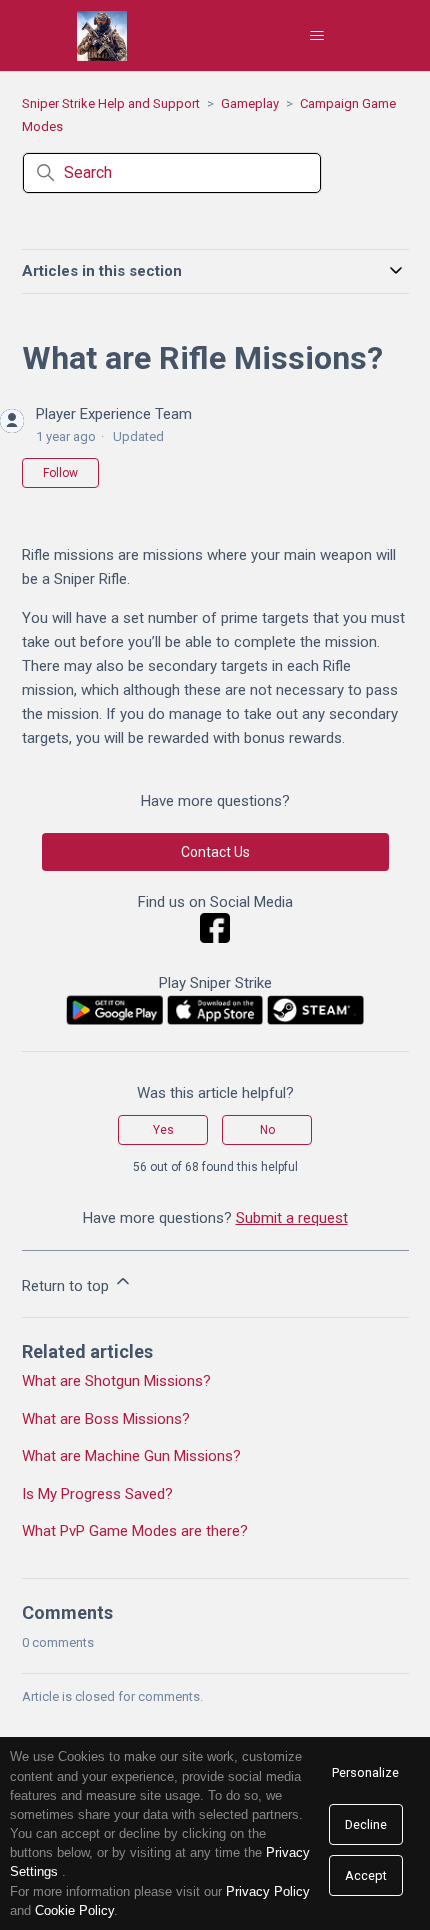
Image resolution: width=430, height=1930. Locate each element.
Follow (60, 473)
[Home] (102, 36)
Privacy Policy (268, 1891)
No (267, 1130)
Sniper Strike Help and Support (111, 103)
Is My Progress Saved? (97, 1494)
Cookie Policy (74, 1910)
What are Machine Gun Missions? (131, 1456)
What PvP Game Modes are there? (135, 1531)
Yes (163, 1130)
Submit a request (292, 1218)
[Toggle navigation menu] (317, 36)
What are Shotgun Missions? (116, 1381)
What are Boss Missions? (106, 1419)
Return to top (67, 1286)
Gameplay (250, 103)
